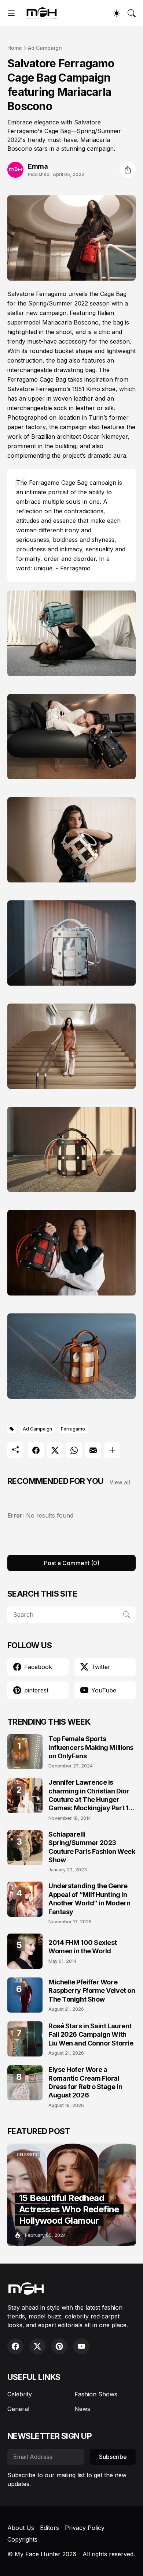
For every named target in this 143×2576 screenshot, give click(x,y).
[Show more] (112, 1450)
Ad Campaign (45, 48)
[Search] (132, 13)
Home (15, 48)
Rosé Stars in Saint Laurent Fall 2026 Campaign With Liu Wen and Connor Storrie (91, 2035)
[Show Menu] (11, 13)
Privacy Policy (85, 2528)
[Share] (128, 170)
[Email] (93, 1450)
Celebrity (20, 2394)
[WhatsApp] (74, 1450)
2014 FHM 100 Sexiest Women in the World (83, 1947)
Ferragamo (73, 1429)
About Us (21, 2528)
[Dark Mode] (117, 13)
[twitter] (37, 2346)
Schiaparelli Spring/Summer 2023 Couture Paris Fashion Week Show (92, 1847)
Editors (49, 2528)
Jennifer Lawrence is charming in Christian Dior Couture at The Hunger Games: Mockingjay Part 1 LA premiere (89, 1795)
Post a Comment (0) (72, 1563)
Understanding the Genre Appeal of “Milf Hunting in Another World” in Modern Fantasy (89, 1899)
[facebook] (15, 2346)
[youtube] (81, 2346)
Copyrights (22, 2539)
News (82, 2409)
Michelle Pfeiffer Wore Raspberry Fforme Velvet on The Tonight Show (92, 1991)
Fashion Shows (96, 2394)
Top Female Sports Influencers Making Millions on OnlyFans (91, 1747)
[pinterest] (59, 2346)
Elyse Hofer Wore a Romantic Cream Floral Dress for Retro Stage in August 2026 (85, 2082)
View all (120, 1482)
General (18, 2409)
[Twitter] (55, 1450)
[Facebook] (36, 1450)
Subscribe (113, 2457)
